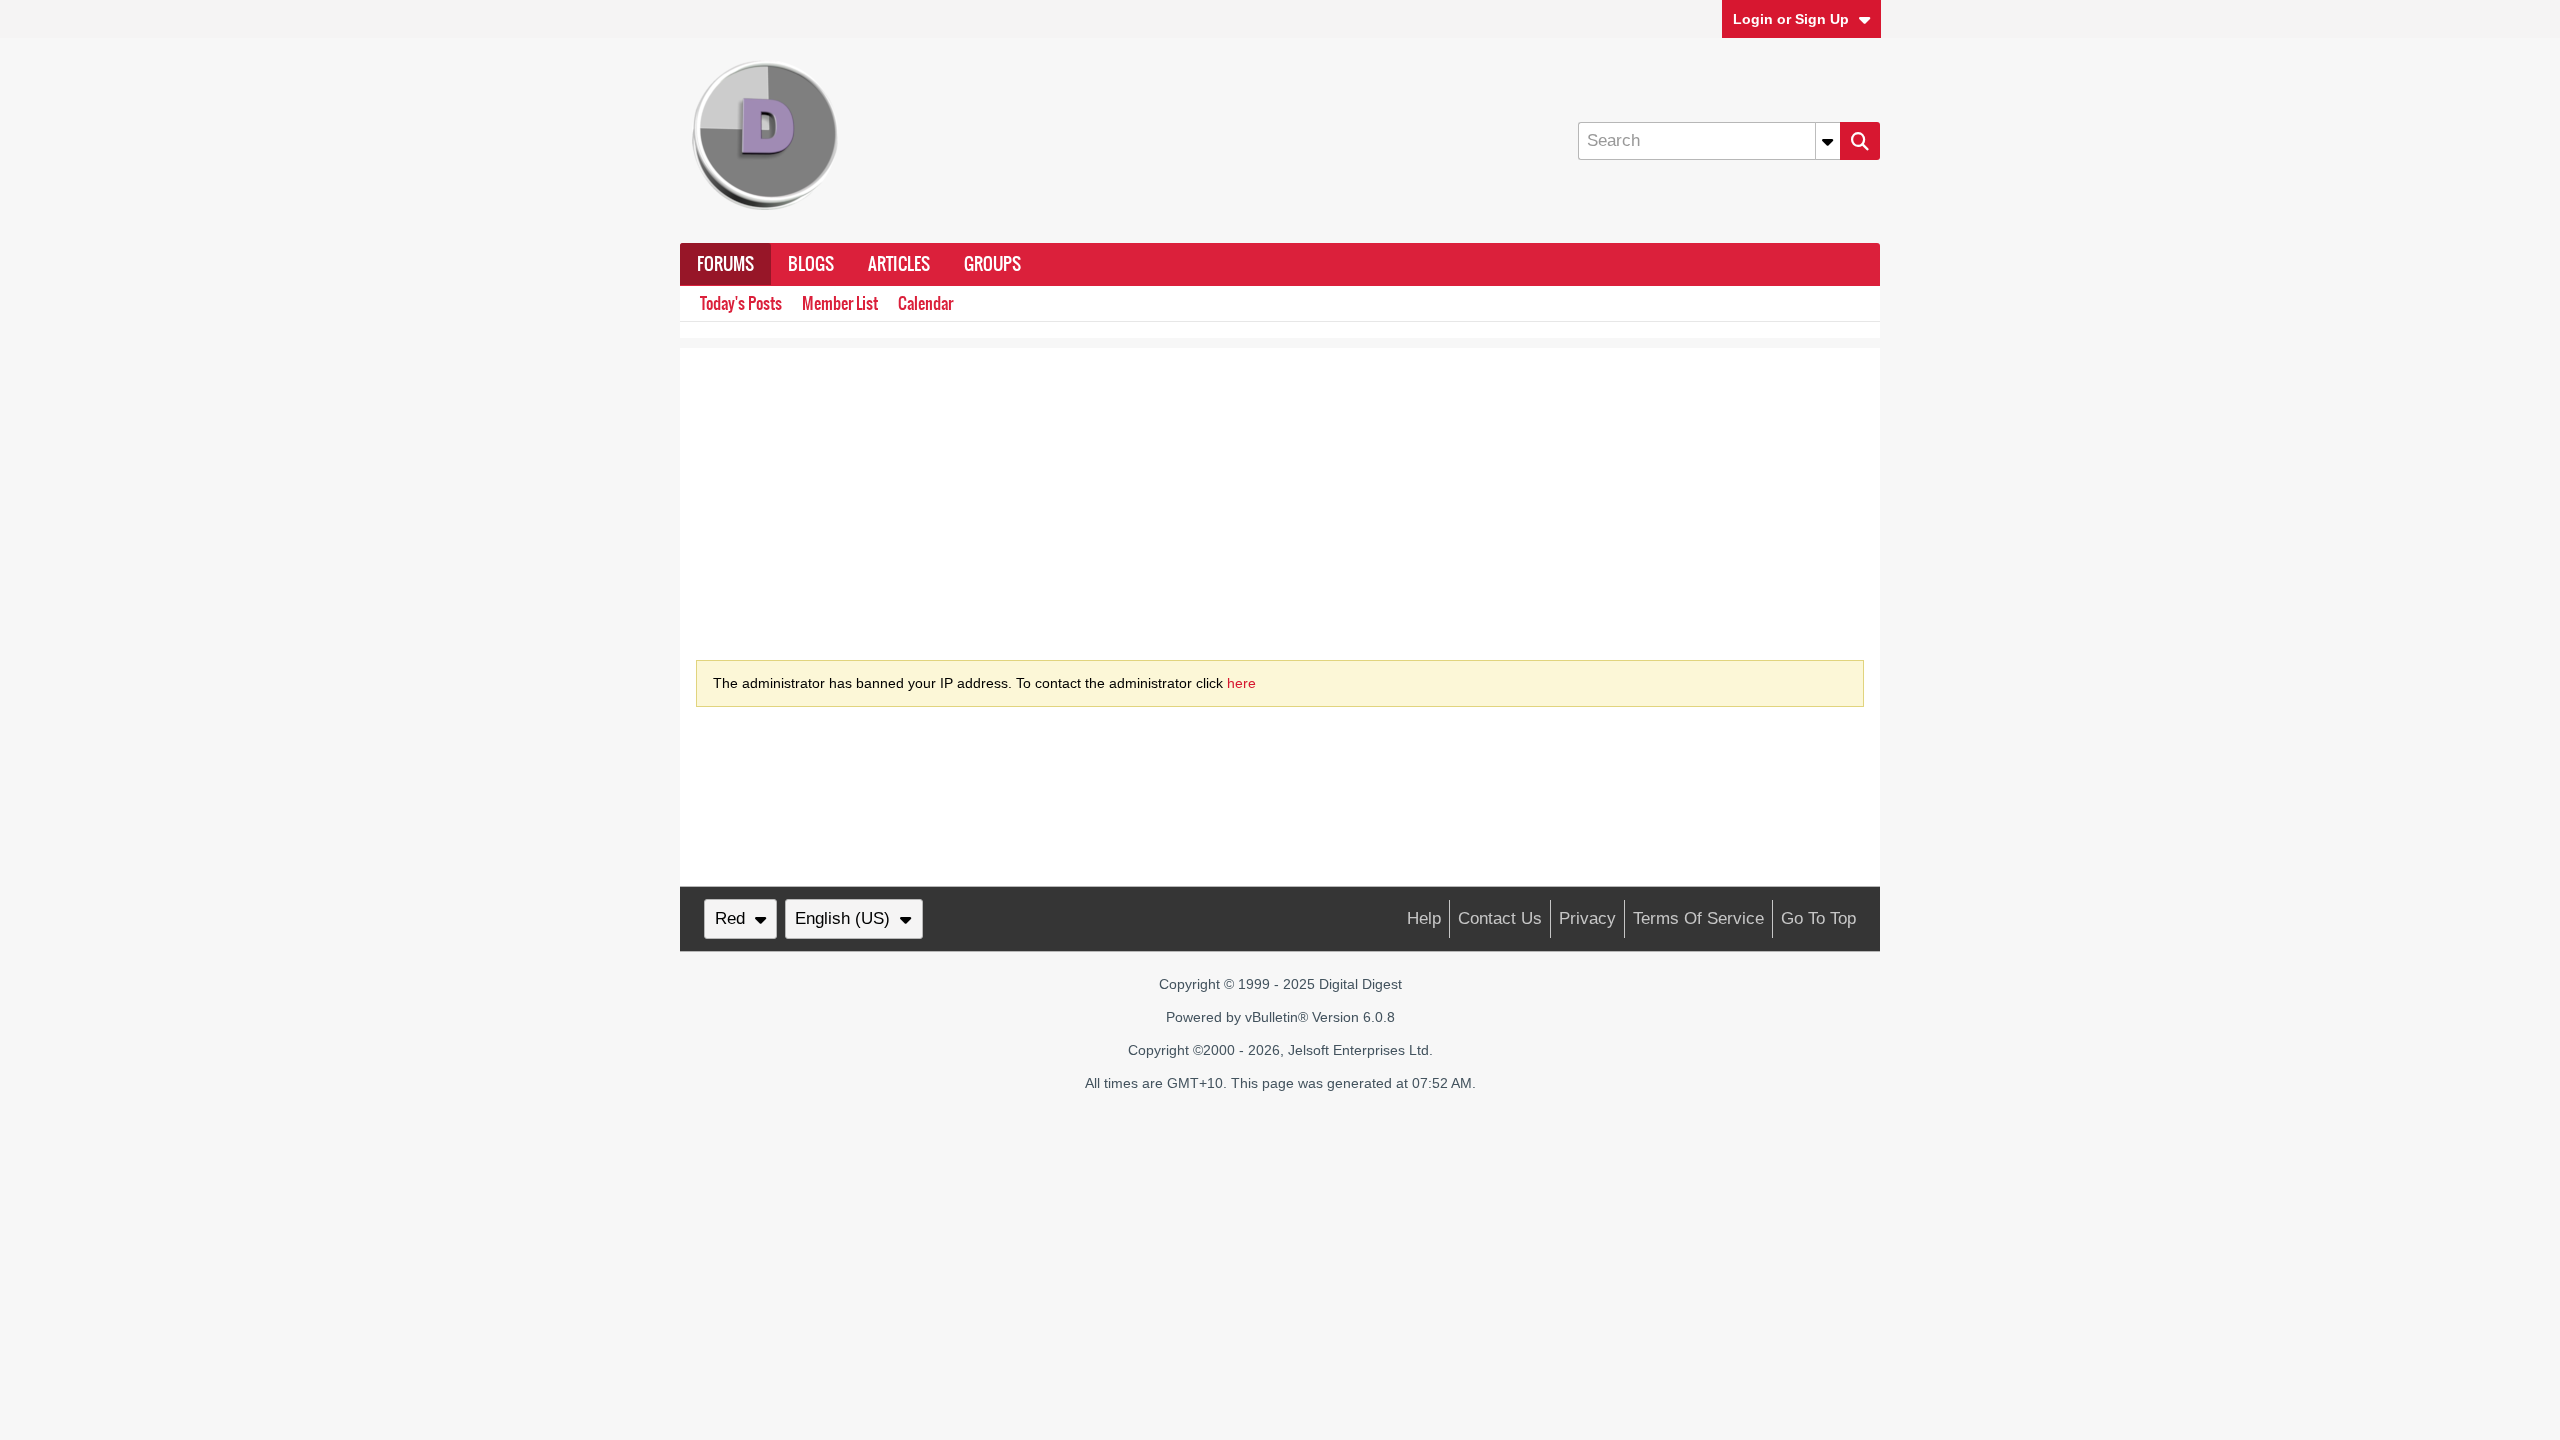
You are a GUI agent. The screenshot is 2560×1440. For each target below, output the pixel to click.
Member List (840, 303)
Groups (992, 264)
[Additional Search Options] (1828, 141)
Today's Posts (741, 303)
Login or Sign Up (1791, 19)
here (1241, 683)
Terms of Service (1698, 918)
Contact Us (1500, 918)
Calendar (925, 303)
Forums (725, 264)
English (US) (842, 918)
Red (730, 918)
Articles (899, 264)
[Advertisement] (1280, 488)
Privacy (1587, 918)
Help (1424, 918)
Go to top (1818, 918)
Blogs (811, 264)
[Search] (1860, 141)
